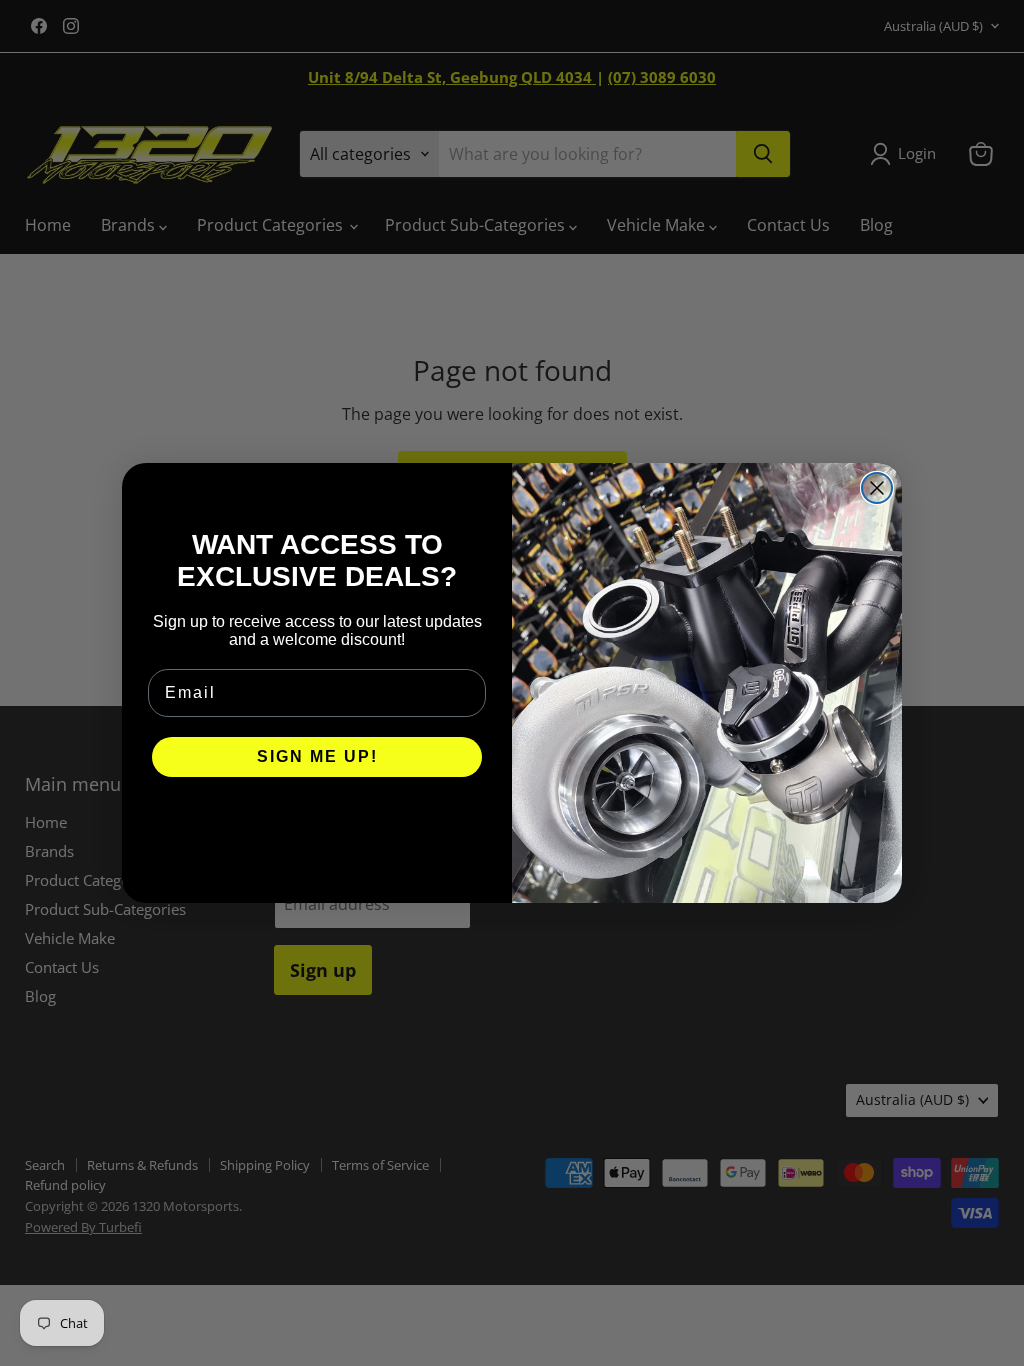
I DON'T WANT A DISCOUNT (317, 817)
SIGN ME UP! (317, 756)
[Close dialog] (877, 488)
